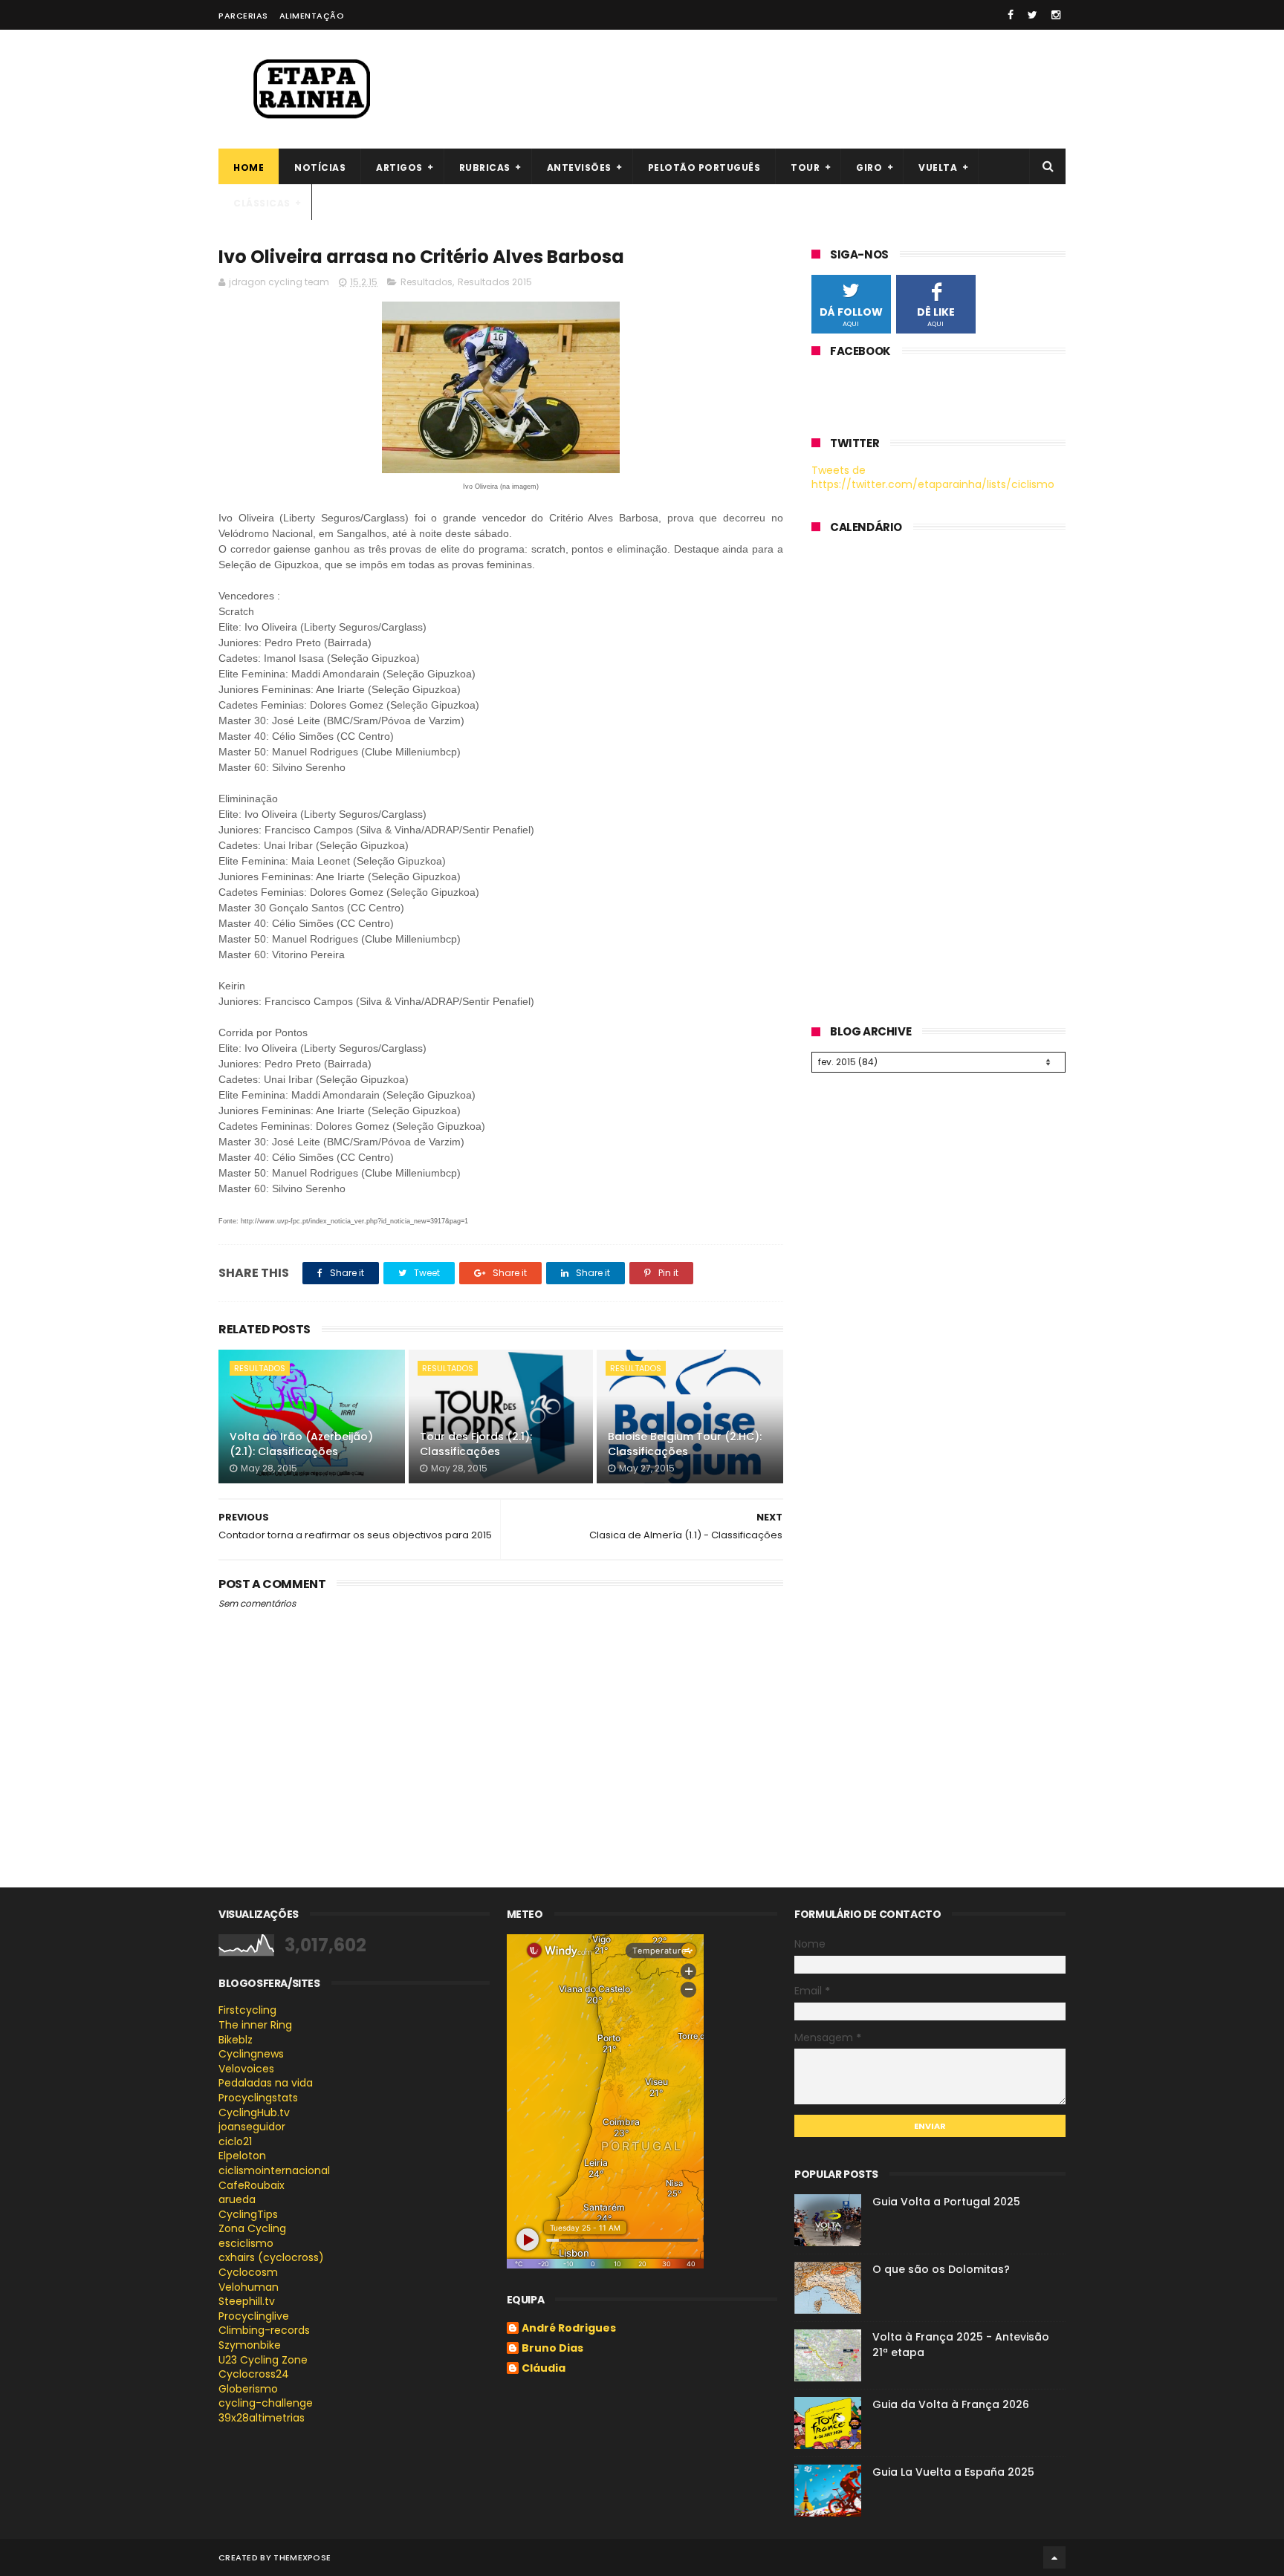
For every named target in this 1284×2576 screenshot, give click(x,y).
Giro (869, 167)
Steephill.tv (247, 2301)
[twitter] (1032, 15)
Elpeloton (242, 2156)
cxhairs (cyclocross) (271, 2257)
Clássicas (262, 203)
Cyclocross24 (254, 2374)
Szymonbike (250, 2345)
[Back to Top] (1054, 2557)
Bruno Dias (552, 2349)
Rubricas (485, 167)
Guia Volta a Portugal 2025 (946, 2202)
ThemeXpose (302, 2557)
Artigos (399, 167)
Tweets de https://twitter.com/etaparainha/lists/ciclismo (933, 478)
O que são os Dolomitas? (941, 2269)
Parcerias (243, 16)
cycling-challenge (266, 2403)
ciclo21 (235, 2141)
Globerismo (248, 2389)
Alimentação (312, 16)
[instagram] (1056, 15)
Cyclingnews (251, 2054)
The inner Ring (255, 2025)
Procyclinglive (254, 2316)
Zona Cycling (252, 2228)
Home (249, 167)
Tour (805, 167)
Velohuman (249, 2287)
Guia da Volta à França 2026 (951, 2404)
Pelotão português (704, 167)
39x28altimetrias (262, 2418)
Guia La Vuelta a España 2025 (953, 2472)
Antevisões (579, 167)
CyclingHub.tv (254, 2112)
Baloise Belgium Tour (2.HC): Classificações (685, 1444)
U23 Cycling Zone (263, 2360)
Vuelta (938, 167)
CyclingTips (248, 2214)
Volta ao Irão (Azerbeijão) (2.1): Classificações (301, 1444)
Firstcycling (247, 2010)
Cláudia (544, 2369)
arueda (237, 2199)
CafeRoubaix (252, 2185)
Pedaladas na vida (266, 2083)
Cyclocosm (248, 2272)
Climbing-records (264, 2330)
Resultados (427, 282)
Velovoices (246, 2069)
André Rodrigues (569, 2329)
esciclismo (246, 2243)
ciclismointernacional (274, 2170)
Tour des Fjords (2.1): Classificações (476, 1444)
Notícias (320, 167)
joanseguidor (252, 2127)
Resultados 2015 (495, 282)
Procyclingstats (258, 2098)
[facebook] (1011, 15)
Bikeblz (236, 2040)
